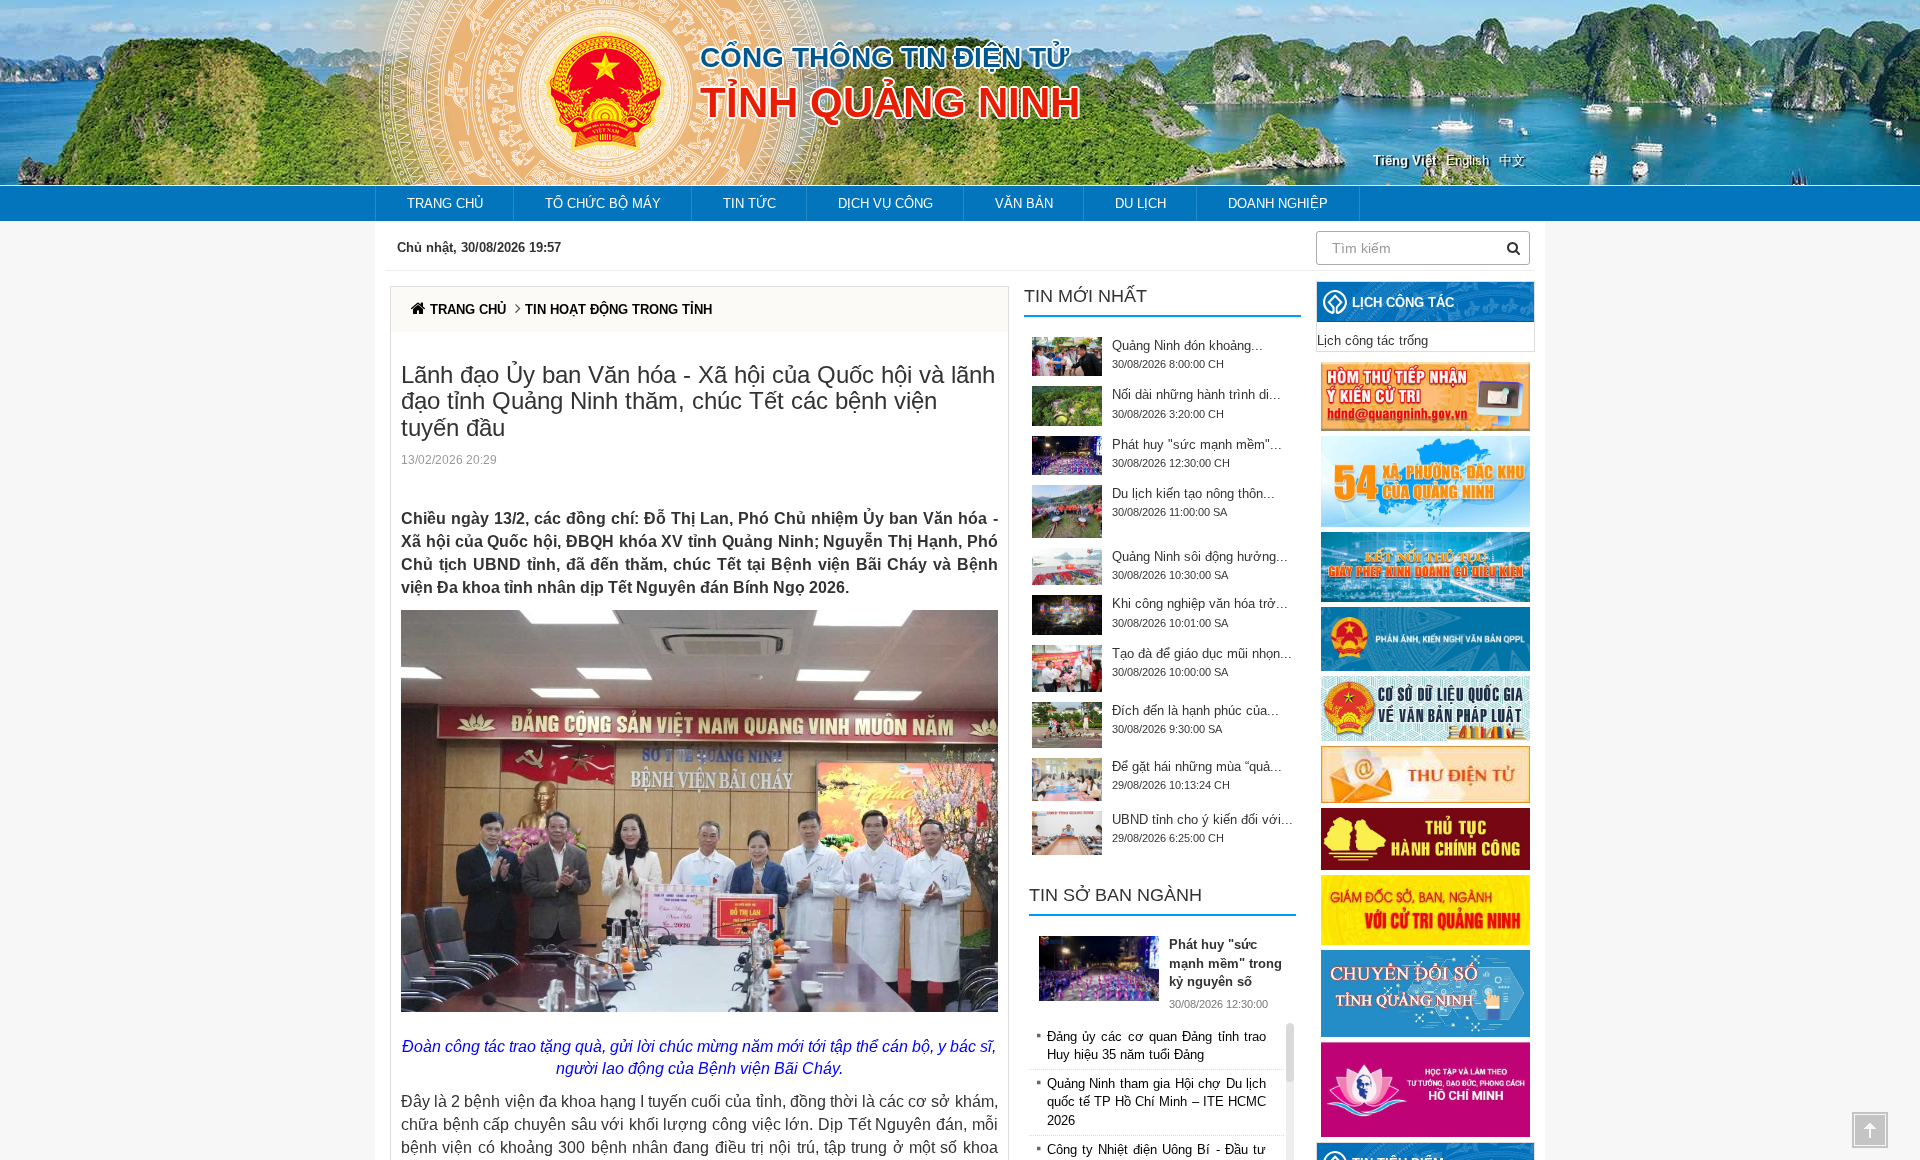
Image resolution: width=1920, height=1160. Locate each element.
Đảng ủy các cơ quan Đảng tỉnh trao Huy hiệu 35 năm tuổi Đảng (1157, 1045)
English (1467, 160)
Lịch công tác (1403, 302)
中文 (1512, 160)
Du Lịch (1140, 203)
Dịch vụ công (885, 203)
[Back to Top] (1870, 1130)
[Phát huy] (1104, 968)
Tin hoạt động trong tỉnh (618, 309)
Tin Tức (749, 203)
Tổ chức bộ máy (603, 203)
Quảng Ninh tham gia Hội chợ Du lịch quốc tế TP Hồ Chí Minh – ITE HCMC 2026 (1157, 1101)
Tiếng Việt (1404, 160)
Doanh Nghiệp (1278, 203)
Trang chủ (445, 203)
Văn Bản (1024, 203)
